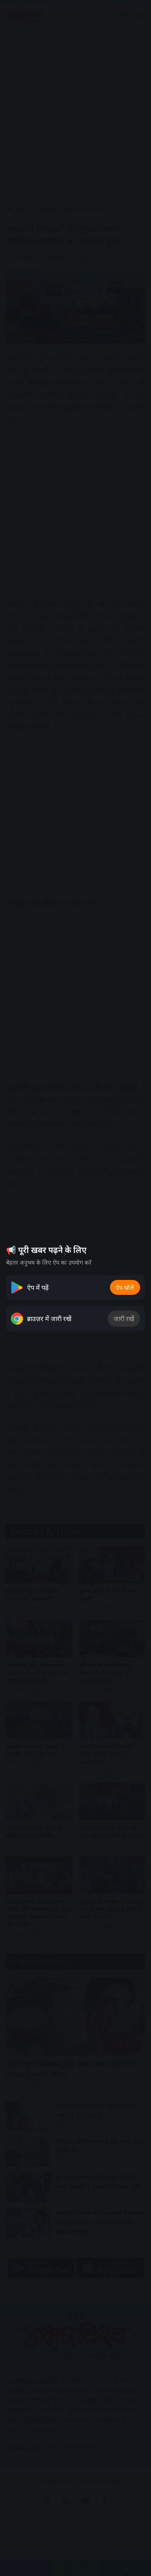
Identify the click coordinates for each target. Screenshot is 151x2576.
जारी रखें (124, 1319)
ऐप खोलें (125, 1287)
